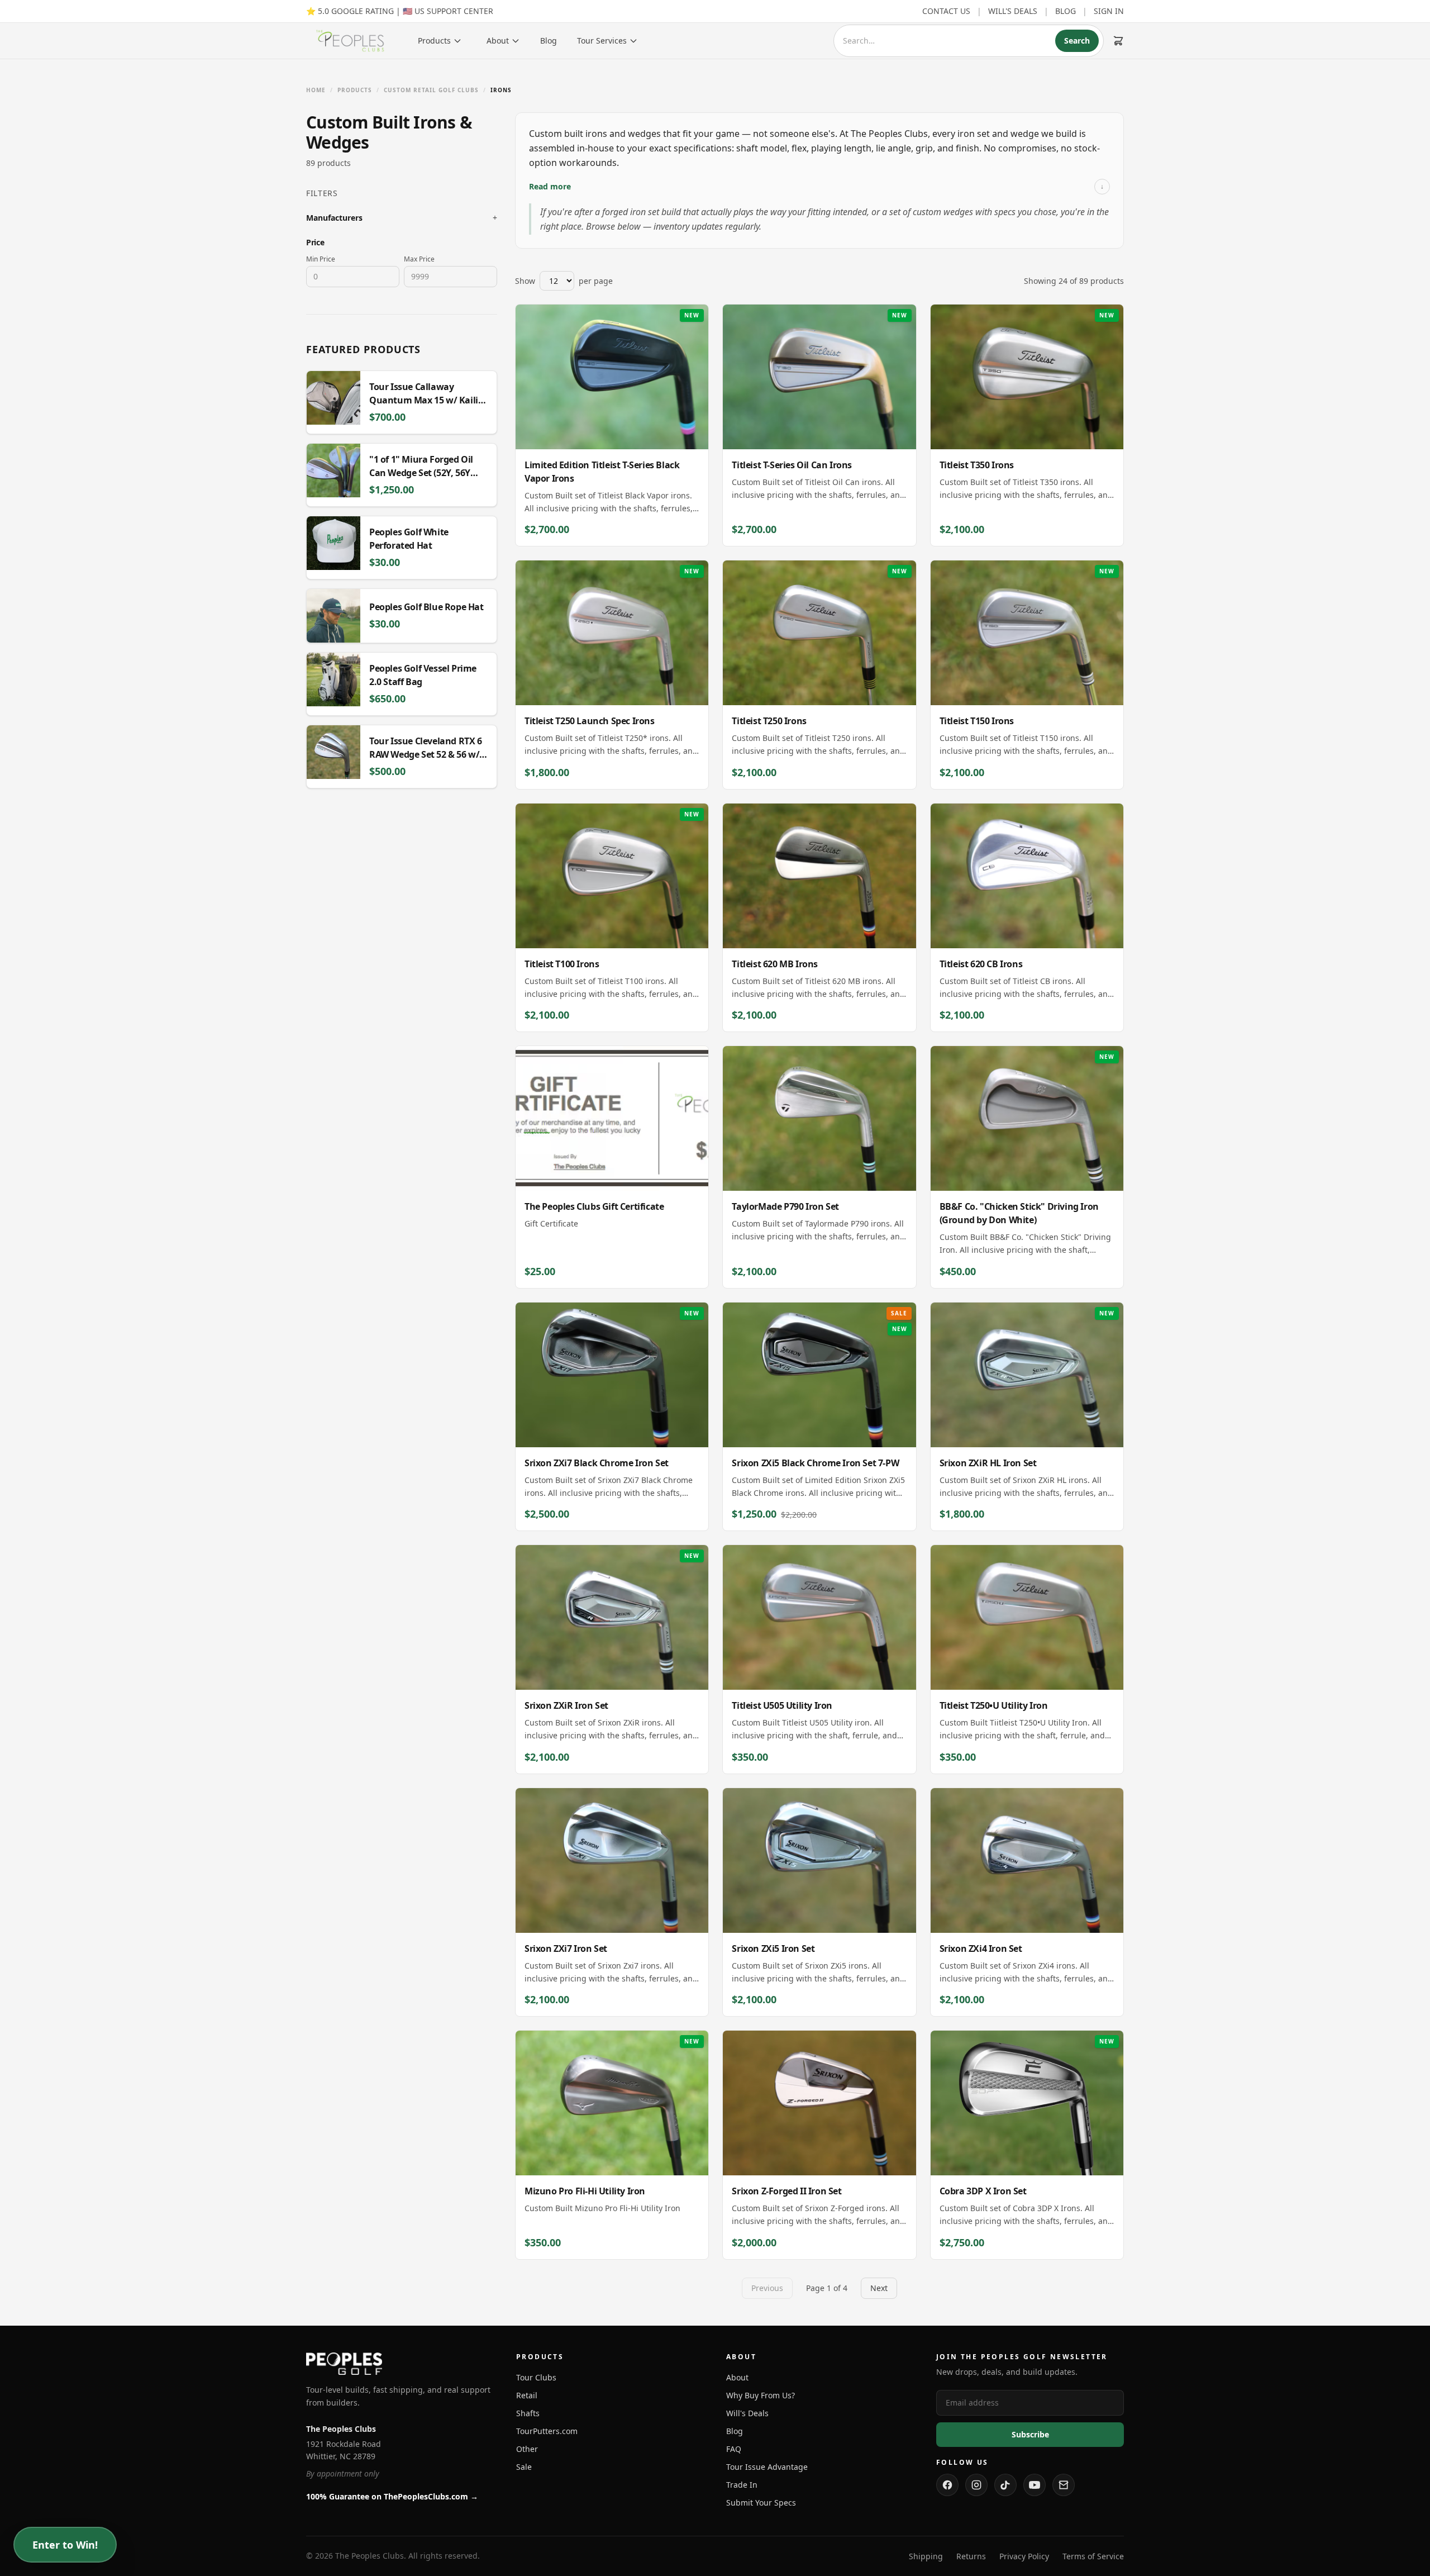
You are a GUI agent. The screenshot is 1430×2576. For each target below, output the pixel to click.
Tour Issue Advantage (767, 2467)
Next (879, 2288)
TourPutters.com (547, 2431)
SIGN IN (1109, 11)
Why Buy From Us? (761, 2395)
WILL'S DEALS (1013, 11)
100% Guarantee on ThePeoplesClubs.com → (392, 2496)
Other (527, 2449)
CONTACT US (946, 11)
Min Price (321, 259)
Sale (524, 2467)
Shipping (926, 2556)
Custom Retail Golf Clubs (431, 90)
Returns (971, 2556)
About (498, 41)
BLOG (1066, 11)
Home (316, 90)
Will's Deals (747, 2413)
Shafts (528, 2413)
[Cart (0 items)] (1118, 41)
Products (434, 41)
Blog (549, 41)
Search (1077, 41)
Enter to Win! (65, 2545)
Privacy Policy (1024, 2556)
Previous (767, 2288)
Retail (527, 2395)
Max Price (419, 259)
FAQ (734, 2449)
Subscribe (1030, 2434)
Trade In (742, 2485)
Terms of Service (1093, 2556)
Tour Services (602, 41)
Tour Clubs (536, 2377)
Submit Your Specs (761, 2503)
